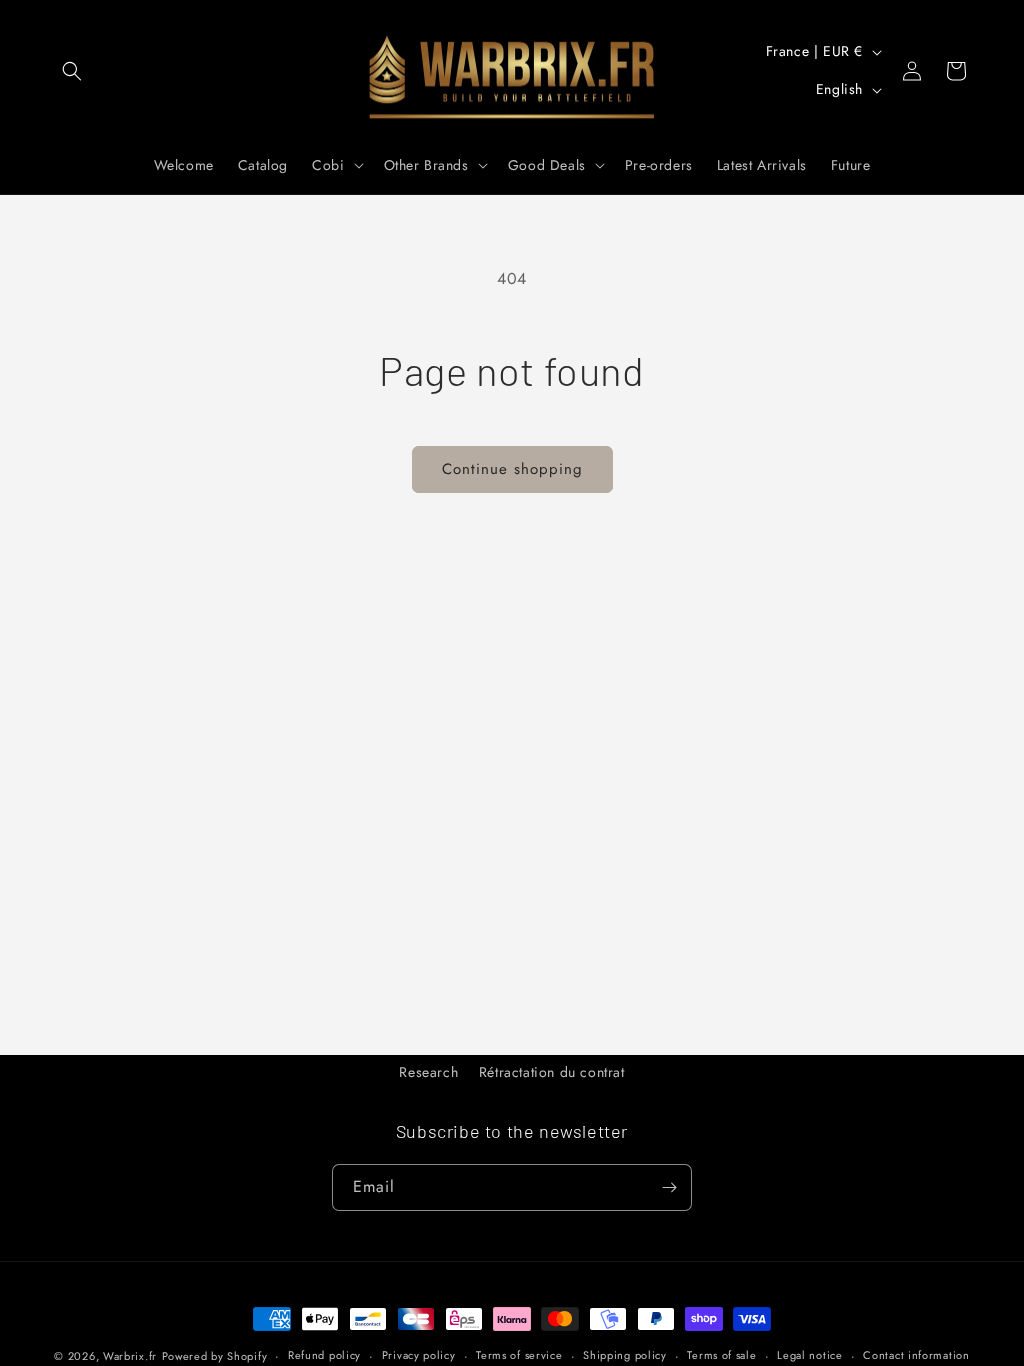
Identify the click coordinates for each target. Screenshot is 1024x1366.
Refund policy (324, 1355)
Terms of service (519, 1355)
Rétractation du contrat (552, 1072)
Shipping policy (625, 1355)
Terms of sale (721, 1355)
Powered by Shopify (215, 1356)
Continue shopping (512, 469)
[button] (72, 71)
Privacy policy (419, 1355)
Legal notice (809, 1355)
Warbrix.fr (130, 1356)
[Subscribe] (669, 1187)
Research (428, 1072)
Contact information (916, 1355)
